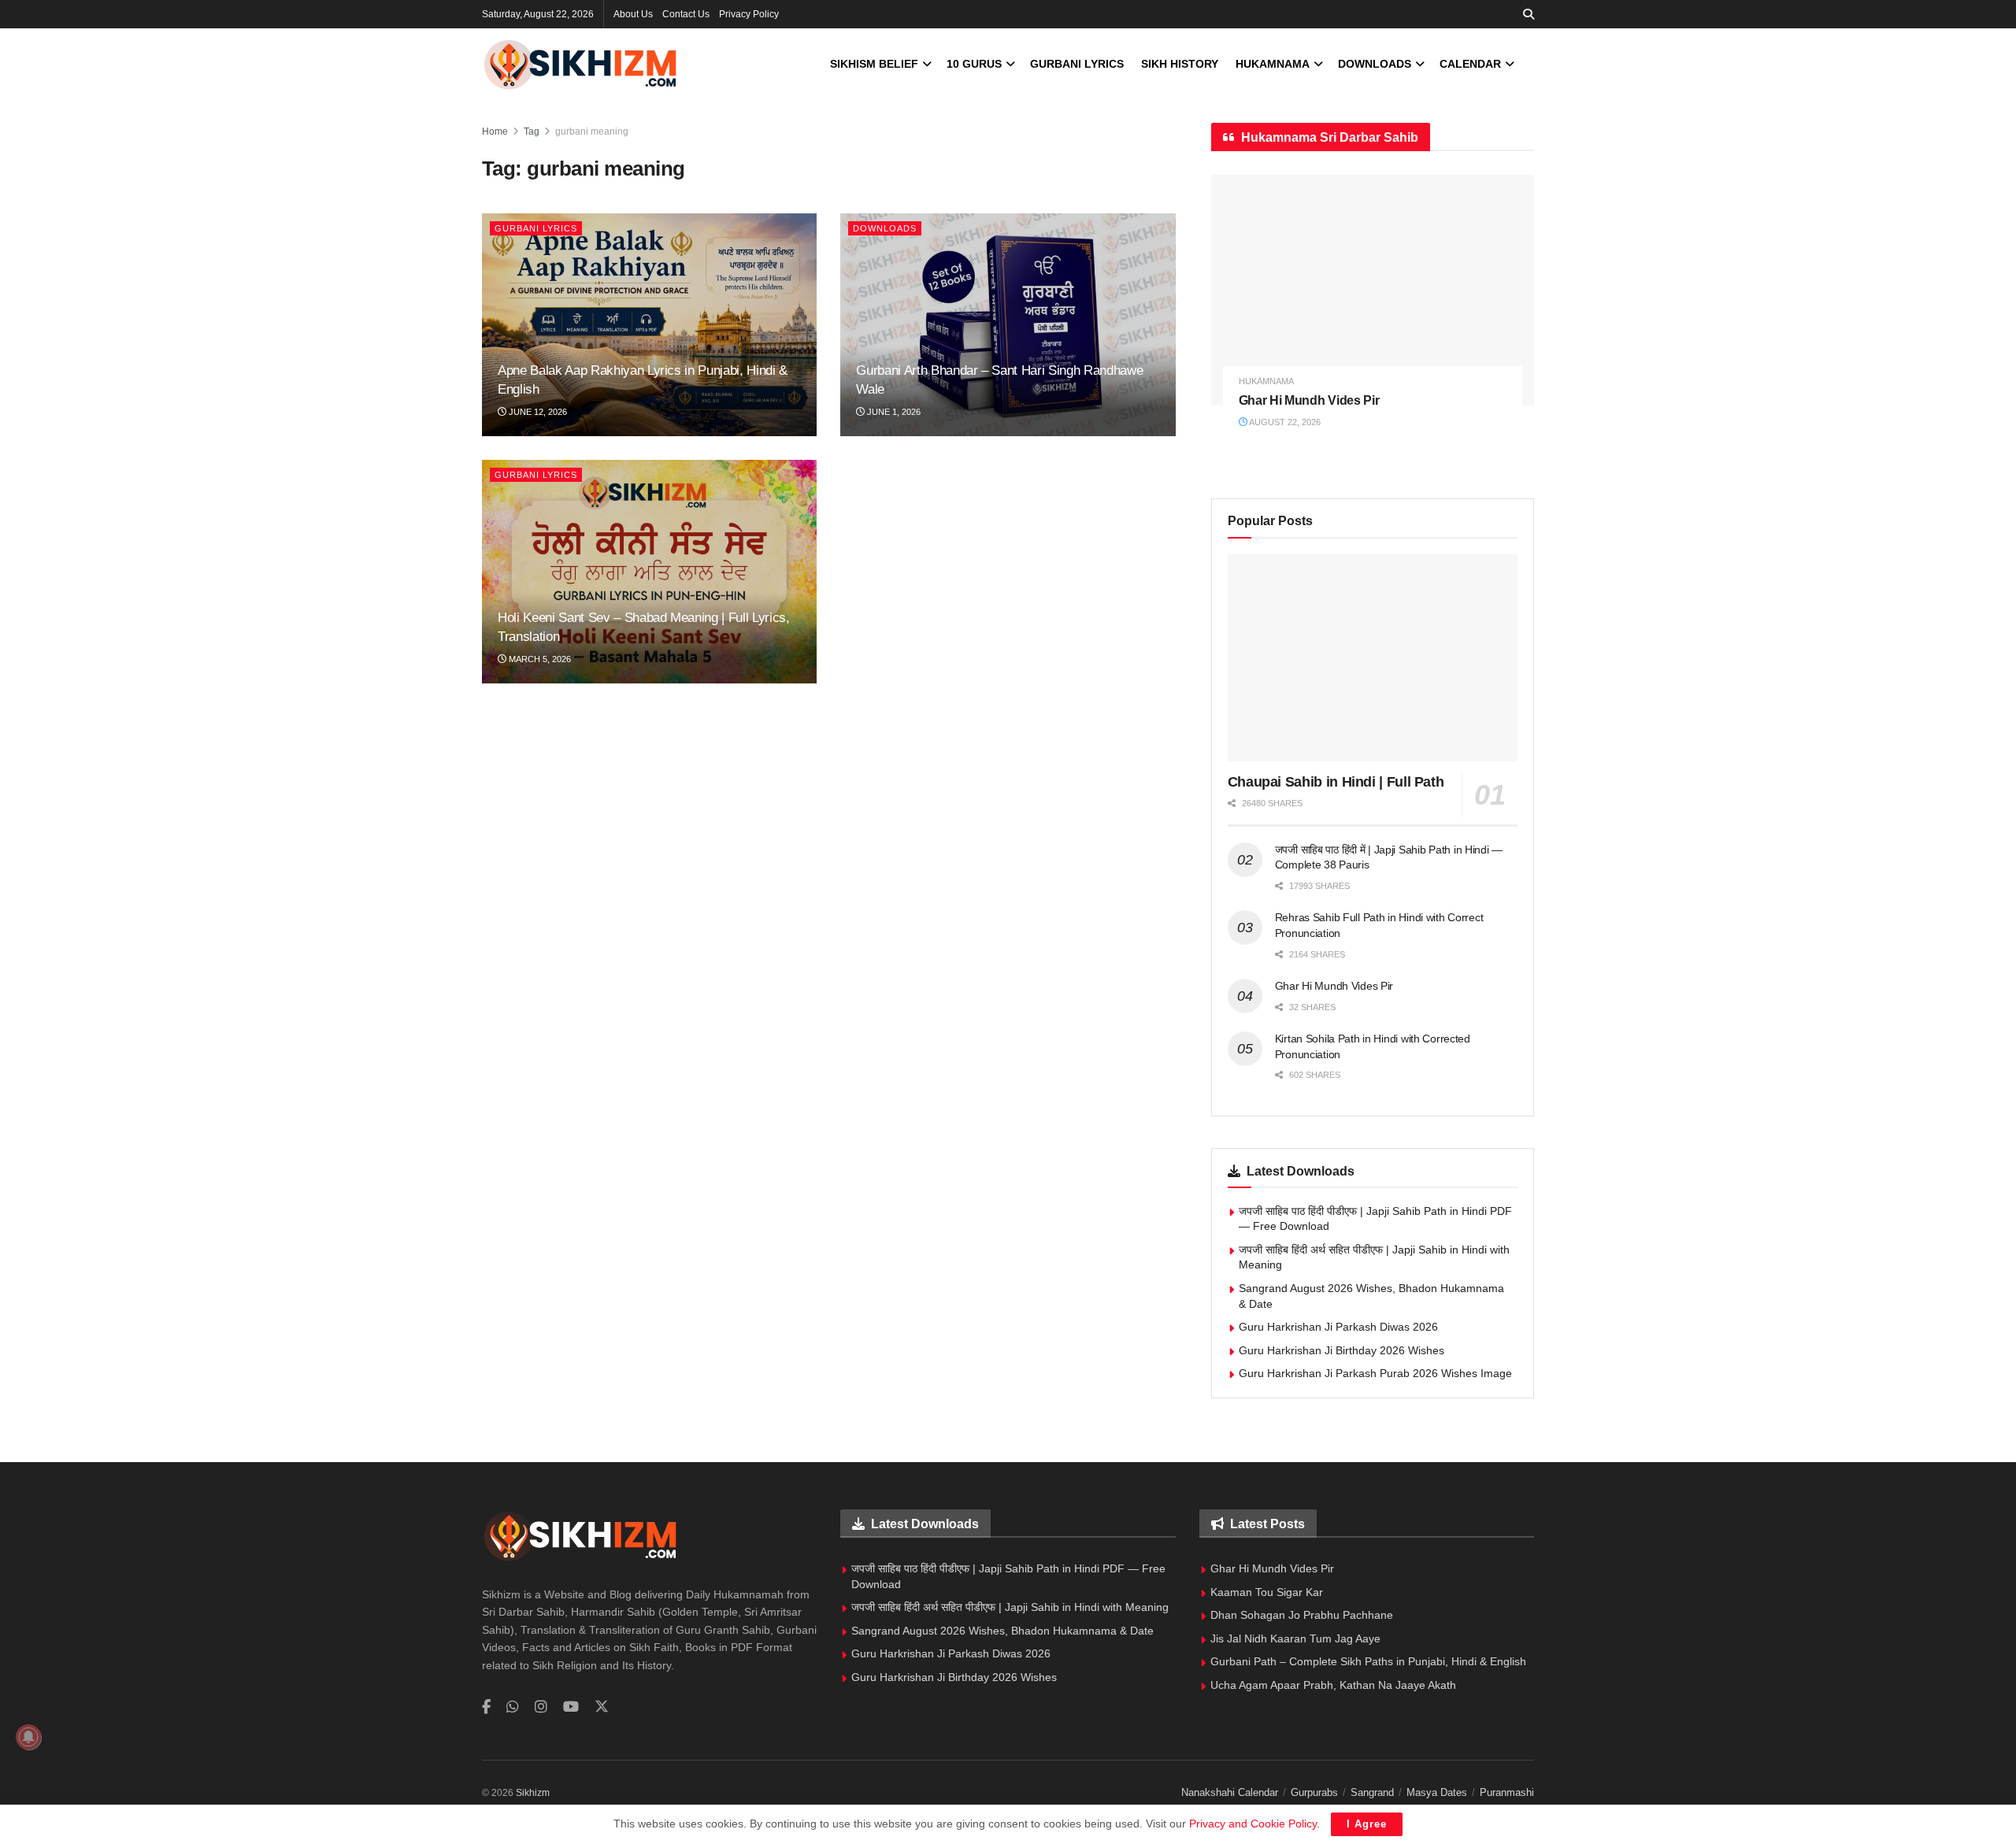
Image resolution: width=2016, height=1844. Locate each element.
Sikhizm (533, 1793)
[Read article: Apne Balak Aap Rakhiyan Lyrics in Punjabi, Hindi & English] (649, 325)
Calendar (1470, 64)
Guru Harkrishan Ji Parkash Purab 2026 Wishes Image (1375, 1373)
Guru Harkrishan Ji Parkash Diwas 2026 (1338, 1327)
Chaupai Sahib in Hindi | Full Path (1336, 782)
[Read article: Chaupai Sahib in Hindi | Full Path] (1373, 658)
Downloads (1375, 64)
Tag (532, 131)
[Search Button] (1529, 14)
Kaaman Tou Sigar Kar (1267, 1592)
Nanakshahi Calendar (1230, 1792)
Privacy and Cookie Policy (1253, 1824)
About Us (633, 14)
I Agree (1367, 1824)
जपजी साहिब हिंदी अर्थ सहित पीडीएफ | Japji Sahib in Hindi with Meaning (1010, 1607)
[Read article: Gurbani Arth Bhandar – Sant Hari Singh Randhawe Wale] (1008, 325)
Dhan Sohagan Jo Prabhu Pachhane (1302, 1615)
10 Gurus (974, 64)
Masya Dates (1437, 1792)
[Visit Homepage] (580, 64)
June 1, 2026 (893, 412)
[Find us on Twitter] (602, 1707)
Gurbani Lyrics (1077, 64)
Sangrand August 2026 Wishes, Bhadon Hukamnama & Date (1002, 1631)
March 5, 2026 (539, 659)
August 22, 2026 (1284, 422)
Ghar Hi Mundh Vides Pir (1309, 400)
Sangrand (1372, 1792)
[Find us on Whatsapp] (513, 1707)
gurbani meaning (592, 131)
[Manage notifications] (28, 1737)
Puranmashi (1507, 1792)
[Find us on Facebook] (486, 1707)
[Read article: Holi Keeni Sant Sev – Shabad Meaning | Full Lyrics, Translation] (649, 572)
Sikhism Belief (874, 64)
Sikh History (1180, 64)
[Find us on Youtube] (571, 1707)
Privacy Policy (749, 14)
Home (495, 131)
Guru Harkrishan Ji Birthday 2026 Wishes (1342, 1350)
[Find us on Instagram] (541, 1707)
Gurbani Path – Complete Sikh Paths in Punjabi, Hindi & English (1368, 1661)
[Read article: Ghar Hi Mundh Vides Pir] (1373, 290)
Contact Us (686, 14)
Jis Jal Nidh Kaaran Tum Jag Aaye (1295, 1638)
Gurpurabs (1314, 1792)
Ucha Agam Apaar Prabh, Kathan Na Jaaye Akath (1333, 1685)
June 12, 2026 (537, 412)
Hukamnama (1273, 64)
